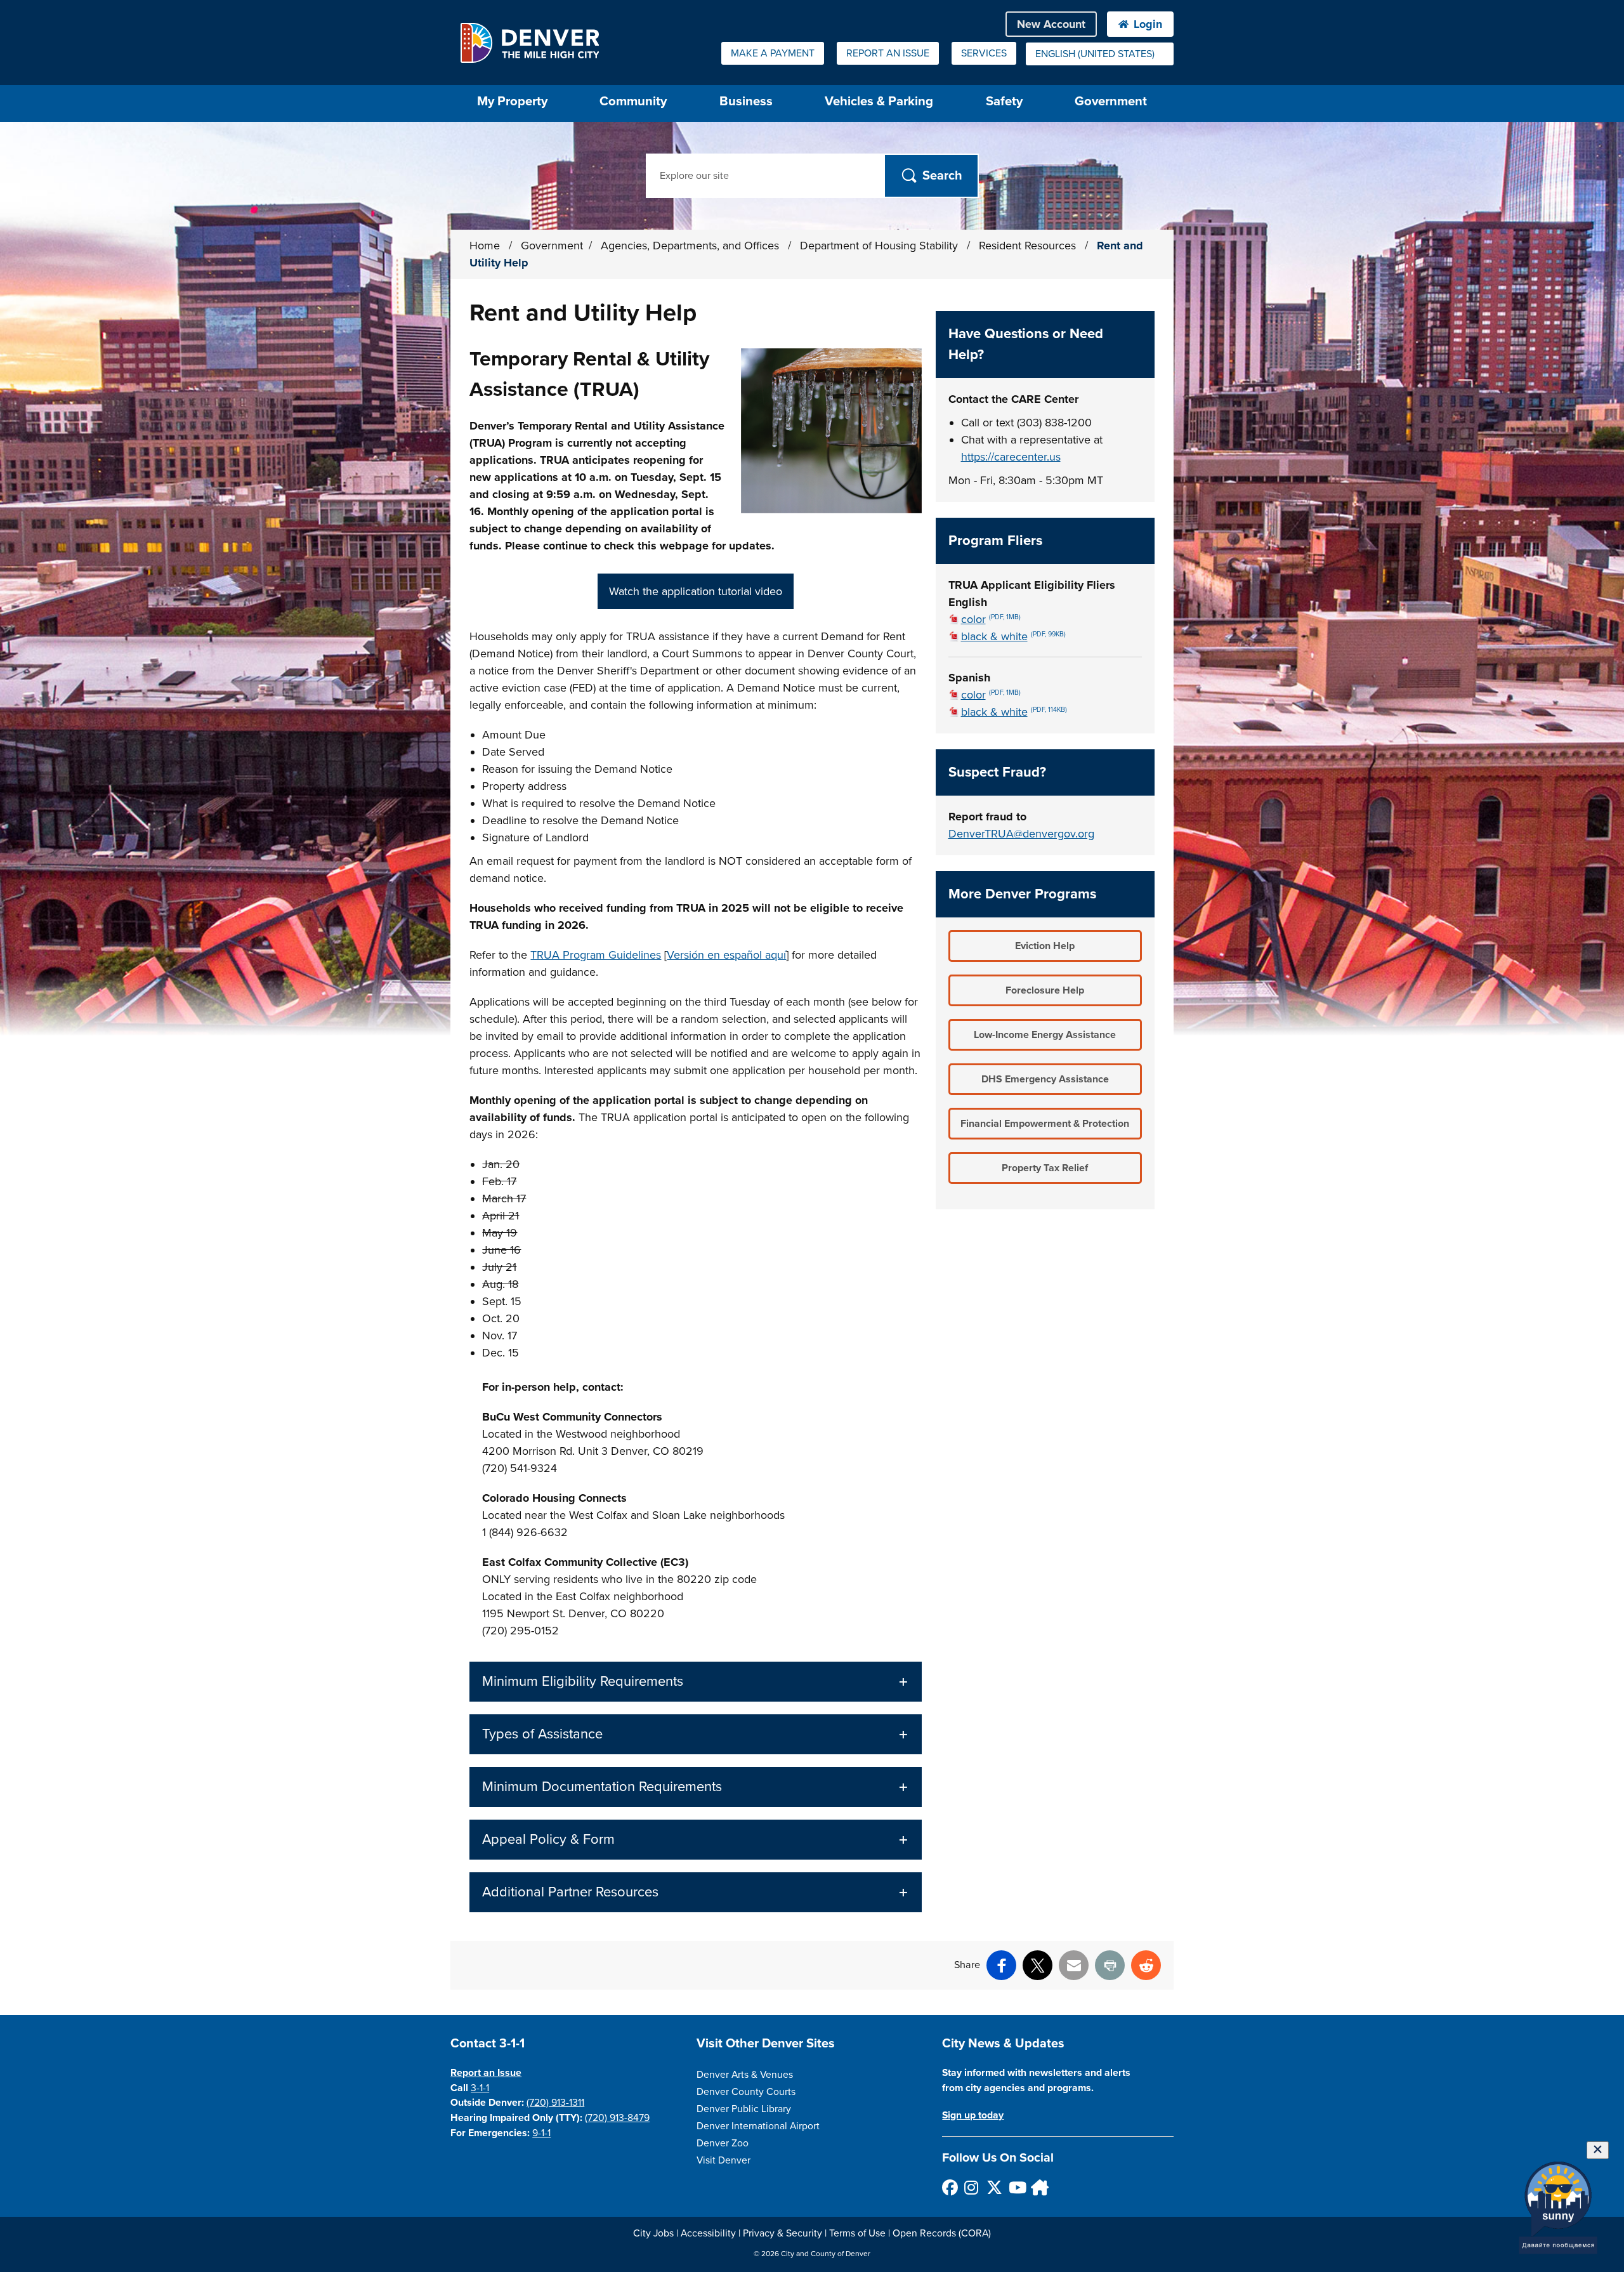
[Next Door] (1038, 2187)
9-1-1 (541, 2133)
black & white (1013, 636)
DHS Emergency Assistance (1045, 1079)
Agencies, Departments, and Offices (691, 246)
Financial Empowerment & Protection (1045, 1124)
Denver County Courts (746, 2092)
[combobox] (1100, 54)
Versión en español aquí (726, 955)
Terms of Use (857, 2233)
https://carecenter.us (1011, 457)
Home (485, 246)
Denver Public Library (744, 2109)
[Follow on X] (994, 2187)
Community (633, 101)
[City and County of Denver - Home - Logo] (529, 43)
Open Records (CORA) (942, 2233)
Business (746, 101)
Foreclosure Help (1045, 990)
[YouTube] (1016, 2187)
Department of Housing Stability (881, 246)
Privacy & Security (783, 2233)
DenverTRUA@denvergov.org (1021, 834)
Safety (1004, 101)
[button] (695, 1682)
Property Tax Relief (1045, 1168)
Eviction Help (1045, 946)
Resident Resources (1029, 246)
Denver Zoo (723, 2143)
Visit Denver (724, 2160)
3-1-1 (480, 2088)
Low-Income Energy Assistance (1045, 1035)
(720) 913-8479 (617, 2118)
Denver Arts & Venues (745, 2075)
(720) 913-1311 (555, 2103)
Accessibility (708, 2233)
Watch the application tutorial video (696, 591)
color (991, 619)
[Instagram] (972, 2187)
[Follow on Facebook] (949, 2187)
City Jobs (653, 2233)
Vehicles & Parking (879, 101)
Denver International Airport (758, 2126)
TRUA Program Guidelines (596, 955)
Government (1111, 101)
